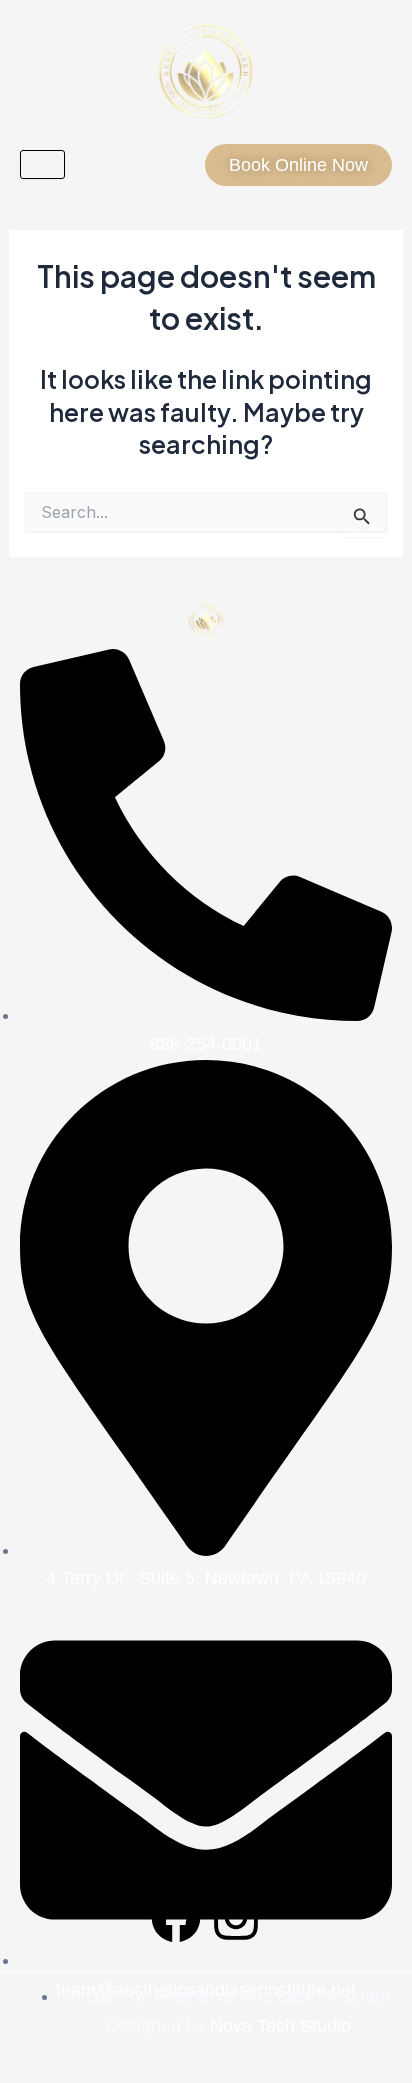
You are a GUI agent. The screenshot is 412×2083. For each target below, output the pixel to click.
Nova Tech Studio (280, 2026)
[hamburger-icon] (42, 164)
